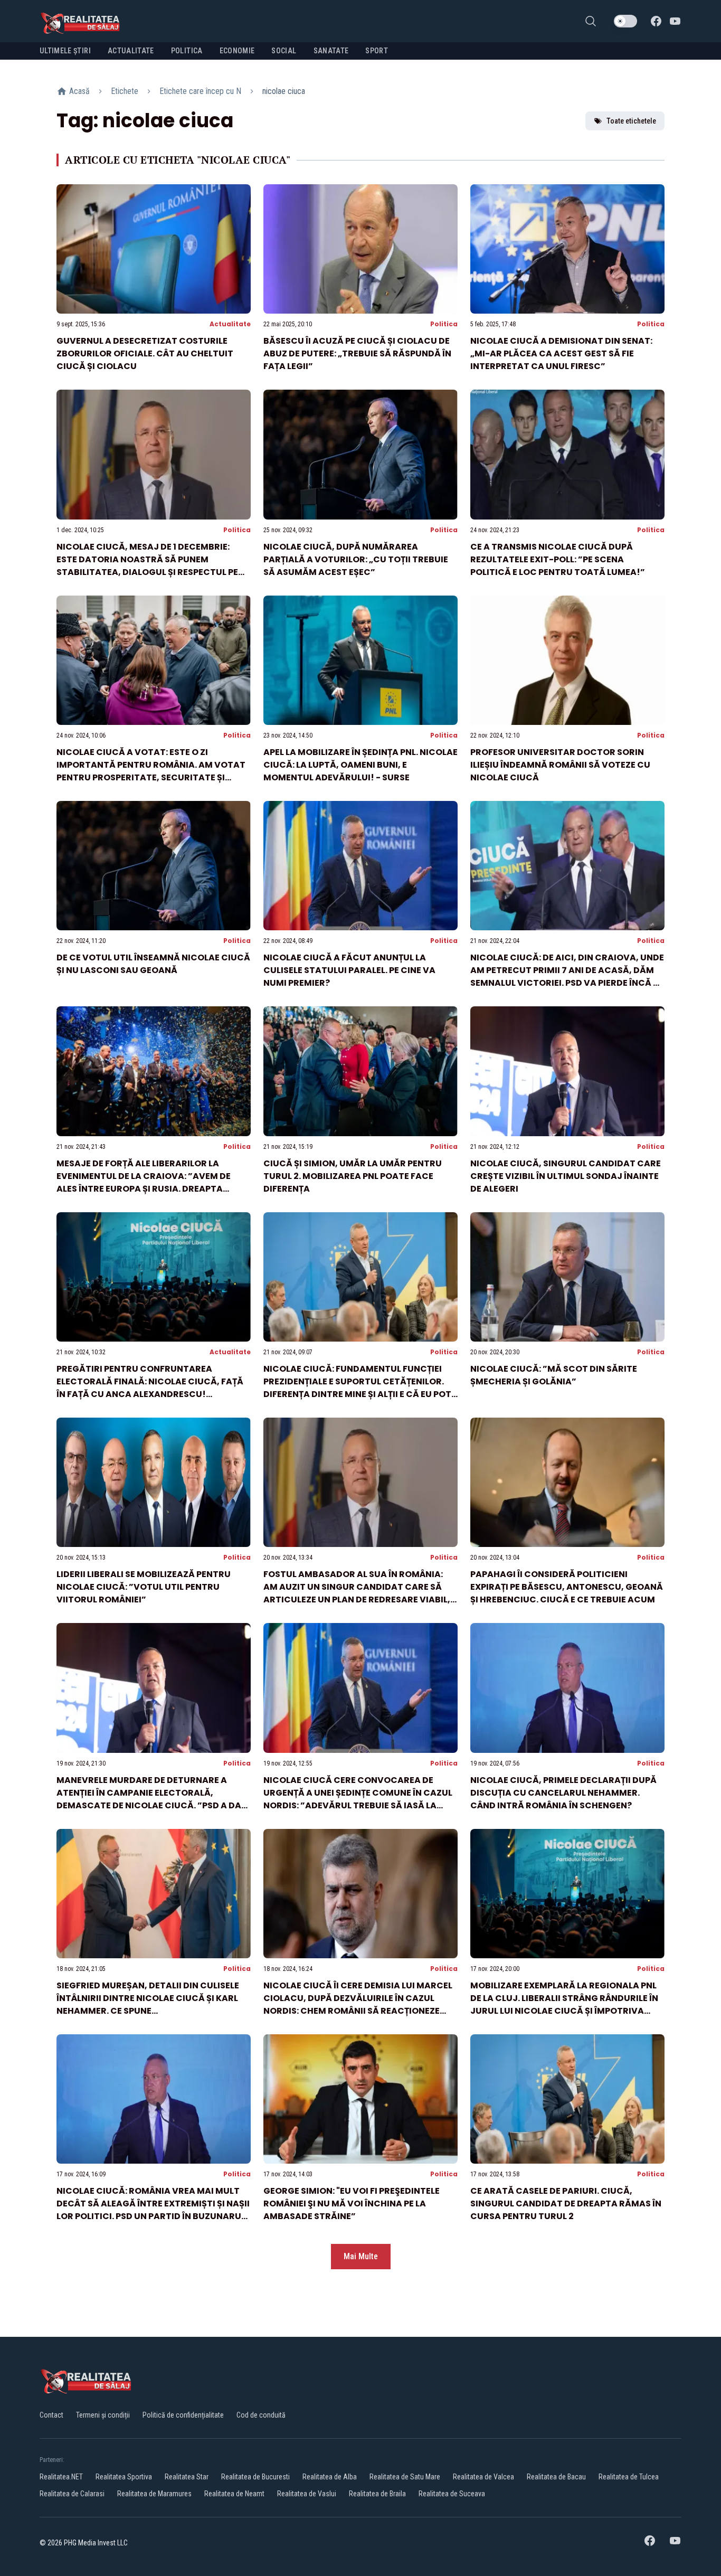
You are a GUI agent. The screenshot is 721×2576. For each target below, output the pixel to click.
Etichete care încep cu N (200, 91)
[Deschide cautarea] (591, 21)
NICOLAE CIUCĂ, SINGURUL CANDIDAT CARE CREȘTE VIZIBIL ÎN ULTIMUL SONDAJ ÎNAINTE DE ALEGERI (566, 1176)
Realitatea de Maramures (154, 2494)
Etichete (125, 91)
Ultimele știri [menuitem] (65, 51)
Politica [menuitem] (187, 51)
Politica (444, 324)
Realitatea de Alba (330, 2477)
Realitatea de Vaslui (307, 2494)
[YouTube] (675, 21)
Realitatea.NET (61, 2477)
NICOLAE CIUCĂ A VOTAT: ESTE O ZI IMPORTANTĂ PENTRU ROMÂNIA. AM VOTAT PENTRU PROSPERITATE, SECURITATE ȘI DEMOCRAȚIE (151, 771)
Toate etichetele (631, 121)
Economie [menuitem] (237, 51)
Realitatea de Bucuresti (255, 2477)
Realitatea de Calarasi (72, 2494)
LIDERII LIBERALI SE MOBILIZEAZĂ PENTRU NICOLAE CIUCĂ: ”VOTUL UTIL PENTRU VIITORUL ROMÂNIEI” (144, 1587)
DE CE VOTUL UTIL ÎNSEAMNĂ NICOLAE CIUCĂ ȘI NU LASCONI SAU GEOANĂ (153, 964)
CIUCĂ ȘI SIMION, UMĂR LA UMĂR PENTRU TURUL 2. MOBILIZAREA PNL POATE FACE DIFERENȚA (353, 1176)
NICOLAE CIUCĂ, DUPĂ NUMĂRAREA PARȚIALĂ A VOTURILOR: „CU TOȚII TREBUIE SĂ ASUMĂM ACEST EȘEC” (356, 559)
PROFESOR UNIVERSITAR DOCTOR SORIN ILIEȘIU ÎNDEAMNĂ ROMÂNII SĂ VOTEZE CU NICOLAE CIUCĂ (560, 765)
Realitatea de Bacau (556, 2477)
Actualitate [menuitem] (131, 51)
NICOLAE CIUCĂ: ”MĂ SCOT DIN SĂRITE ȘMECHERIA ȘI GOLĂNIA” (554, 1375)
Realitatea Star (187, 2477)
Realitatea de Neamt (234, 2494)
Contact (51, 2415)
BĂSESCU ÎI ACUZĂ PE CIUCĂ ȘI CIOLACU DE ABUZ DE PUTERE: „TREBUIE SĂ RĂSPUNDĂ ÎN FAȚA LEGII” (357, 353)
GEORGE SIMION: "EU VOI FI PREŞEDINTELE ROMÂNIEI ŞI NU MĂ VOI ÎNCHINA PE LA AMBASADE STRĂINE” (352, 2204)
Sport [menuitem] (377, 51)
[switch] (625, 21)
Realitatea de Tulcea (629, 2477)
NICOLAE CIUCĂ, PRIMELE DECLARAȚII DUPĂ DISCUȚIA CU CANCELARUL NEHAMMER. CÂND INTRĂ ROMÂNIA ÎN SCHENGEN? (563, 1793)
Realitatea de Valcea (483, 2477)
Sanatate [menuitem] (331, 51)
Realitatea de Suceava (452, 2494)
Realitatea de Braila (377, 2494)
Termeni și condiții (103, 2415)
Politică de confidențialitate (183, 2415)
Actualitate (230, 324)
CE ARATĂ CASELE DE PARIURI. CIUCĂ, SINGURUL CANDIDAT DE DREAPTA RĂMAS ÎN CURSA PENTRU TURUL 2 (566, 2204)
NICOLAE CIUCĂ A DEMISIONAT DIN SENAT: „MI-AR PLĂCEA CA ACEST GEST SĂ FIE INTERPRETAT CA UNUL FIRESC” (561, 353)
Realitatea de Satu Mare (405, 2477)
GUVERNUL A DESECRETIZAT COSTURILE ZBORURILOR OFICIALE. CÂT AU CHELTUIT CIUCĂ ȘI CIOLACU (145, 353)
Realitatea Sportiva (124, 2477)
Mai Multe (361, 2256)
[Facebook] (656, 21)
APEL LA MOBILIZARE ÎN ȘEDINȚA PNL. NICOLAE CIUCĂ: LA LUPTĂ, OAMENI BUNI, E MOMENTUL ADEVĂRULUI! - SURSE (360, 765)
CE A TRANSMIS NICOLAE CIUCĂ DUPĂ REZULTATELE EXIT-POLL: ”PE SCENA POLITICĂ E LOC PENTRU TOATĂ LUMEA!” (558, 559)
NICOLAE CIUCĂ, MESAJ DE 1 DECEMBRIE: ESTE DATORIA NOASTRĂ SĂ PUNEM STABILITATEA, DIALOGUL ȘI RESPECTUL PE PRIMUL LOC (147, 566)
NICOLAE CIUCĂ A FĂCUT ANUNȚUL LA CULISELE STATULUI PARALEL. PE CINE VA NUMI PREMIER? (349, 970)
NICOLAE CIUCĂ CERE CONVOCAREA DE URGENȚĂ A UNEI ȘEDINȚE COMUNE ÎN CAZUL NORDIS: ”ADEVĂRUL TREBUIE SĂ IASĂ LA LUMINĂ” (358, 1799)
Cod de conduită (261, 2415)
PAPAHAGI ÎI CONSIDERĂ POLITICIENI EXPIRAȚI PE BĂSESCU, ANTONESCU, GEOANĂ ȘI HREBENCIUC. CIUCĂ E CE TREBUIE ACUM (567, 1587)
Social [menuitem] (284, 51)
